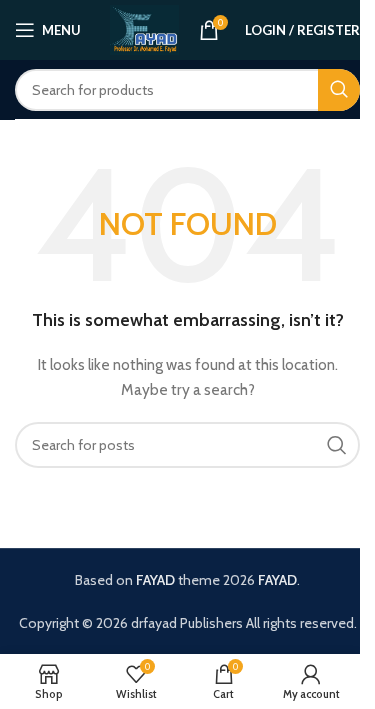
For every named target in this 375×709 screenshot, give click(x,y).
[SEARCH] (339, 90)
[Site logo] (144, 28)
